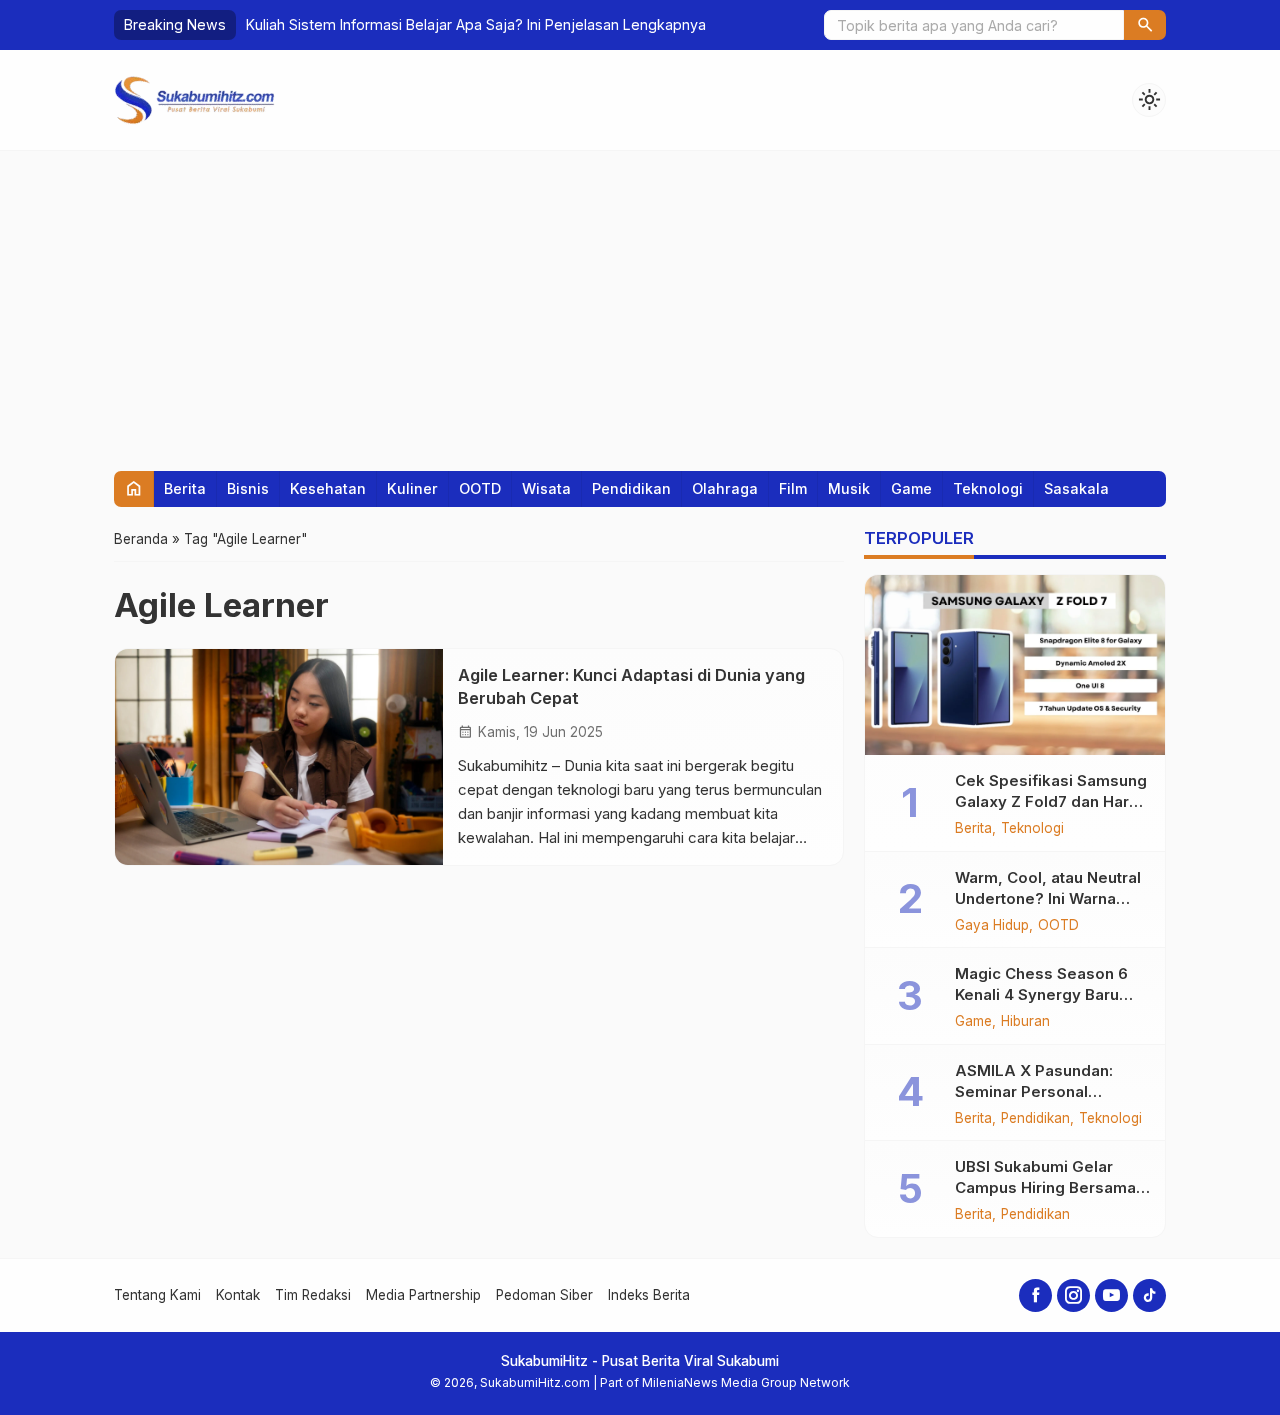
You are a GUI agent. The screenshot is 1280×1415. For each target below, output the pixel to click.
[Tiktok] (1149, 1295)
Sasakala (1076, 488)
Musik (849, 488)
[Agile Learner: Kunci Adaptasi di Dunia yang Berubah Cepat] (279, 757)
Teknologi (988, 488)
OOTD (480, 488)
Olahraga (725, 488)
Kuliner (412, 488)
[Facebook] (1035, 1295)
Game (911, 488)
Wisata (546, 488)
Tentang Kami (157, 1295)
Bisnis (248, 488)
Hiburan (1025, 1022)
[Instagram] (1073, 1295)
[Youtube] (1111, 1295)
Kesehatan (328, 488)
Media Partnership (423, 1295)
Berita (185, 488)
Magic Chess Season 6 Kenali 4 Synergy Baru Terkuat (1041, 994)
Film (793, 488)
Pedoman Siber (544, 1295)
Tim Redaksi (313, 1295)
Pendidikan (631, 488)
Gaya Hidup (992, 926)
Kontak (238, 1295)
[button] (1145, 25)
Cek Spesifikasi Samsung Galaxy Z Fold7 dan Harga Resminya (1051, 801)
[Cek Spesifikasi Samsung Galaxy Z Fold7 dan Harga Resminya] (1015, 665)
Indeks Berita (649, 1295)
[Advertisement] (640, 301)
